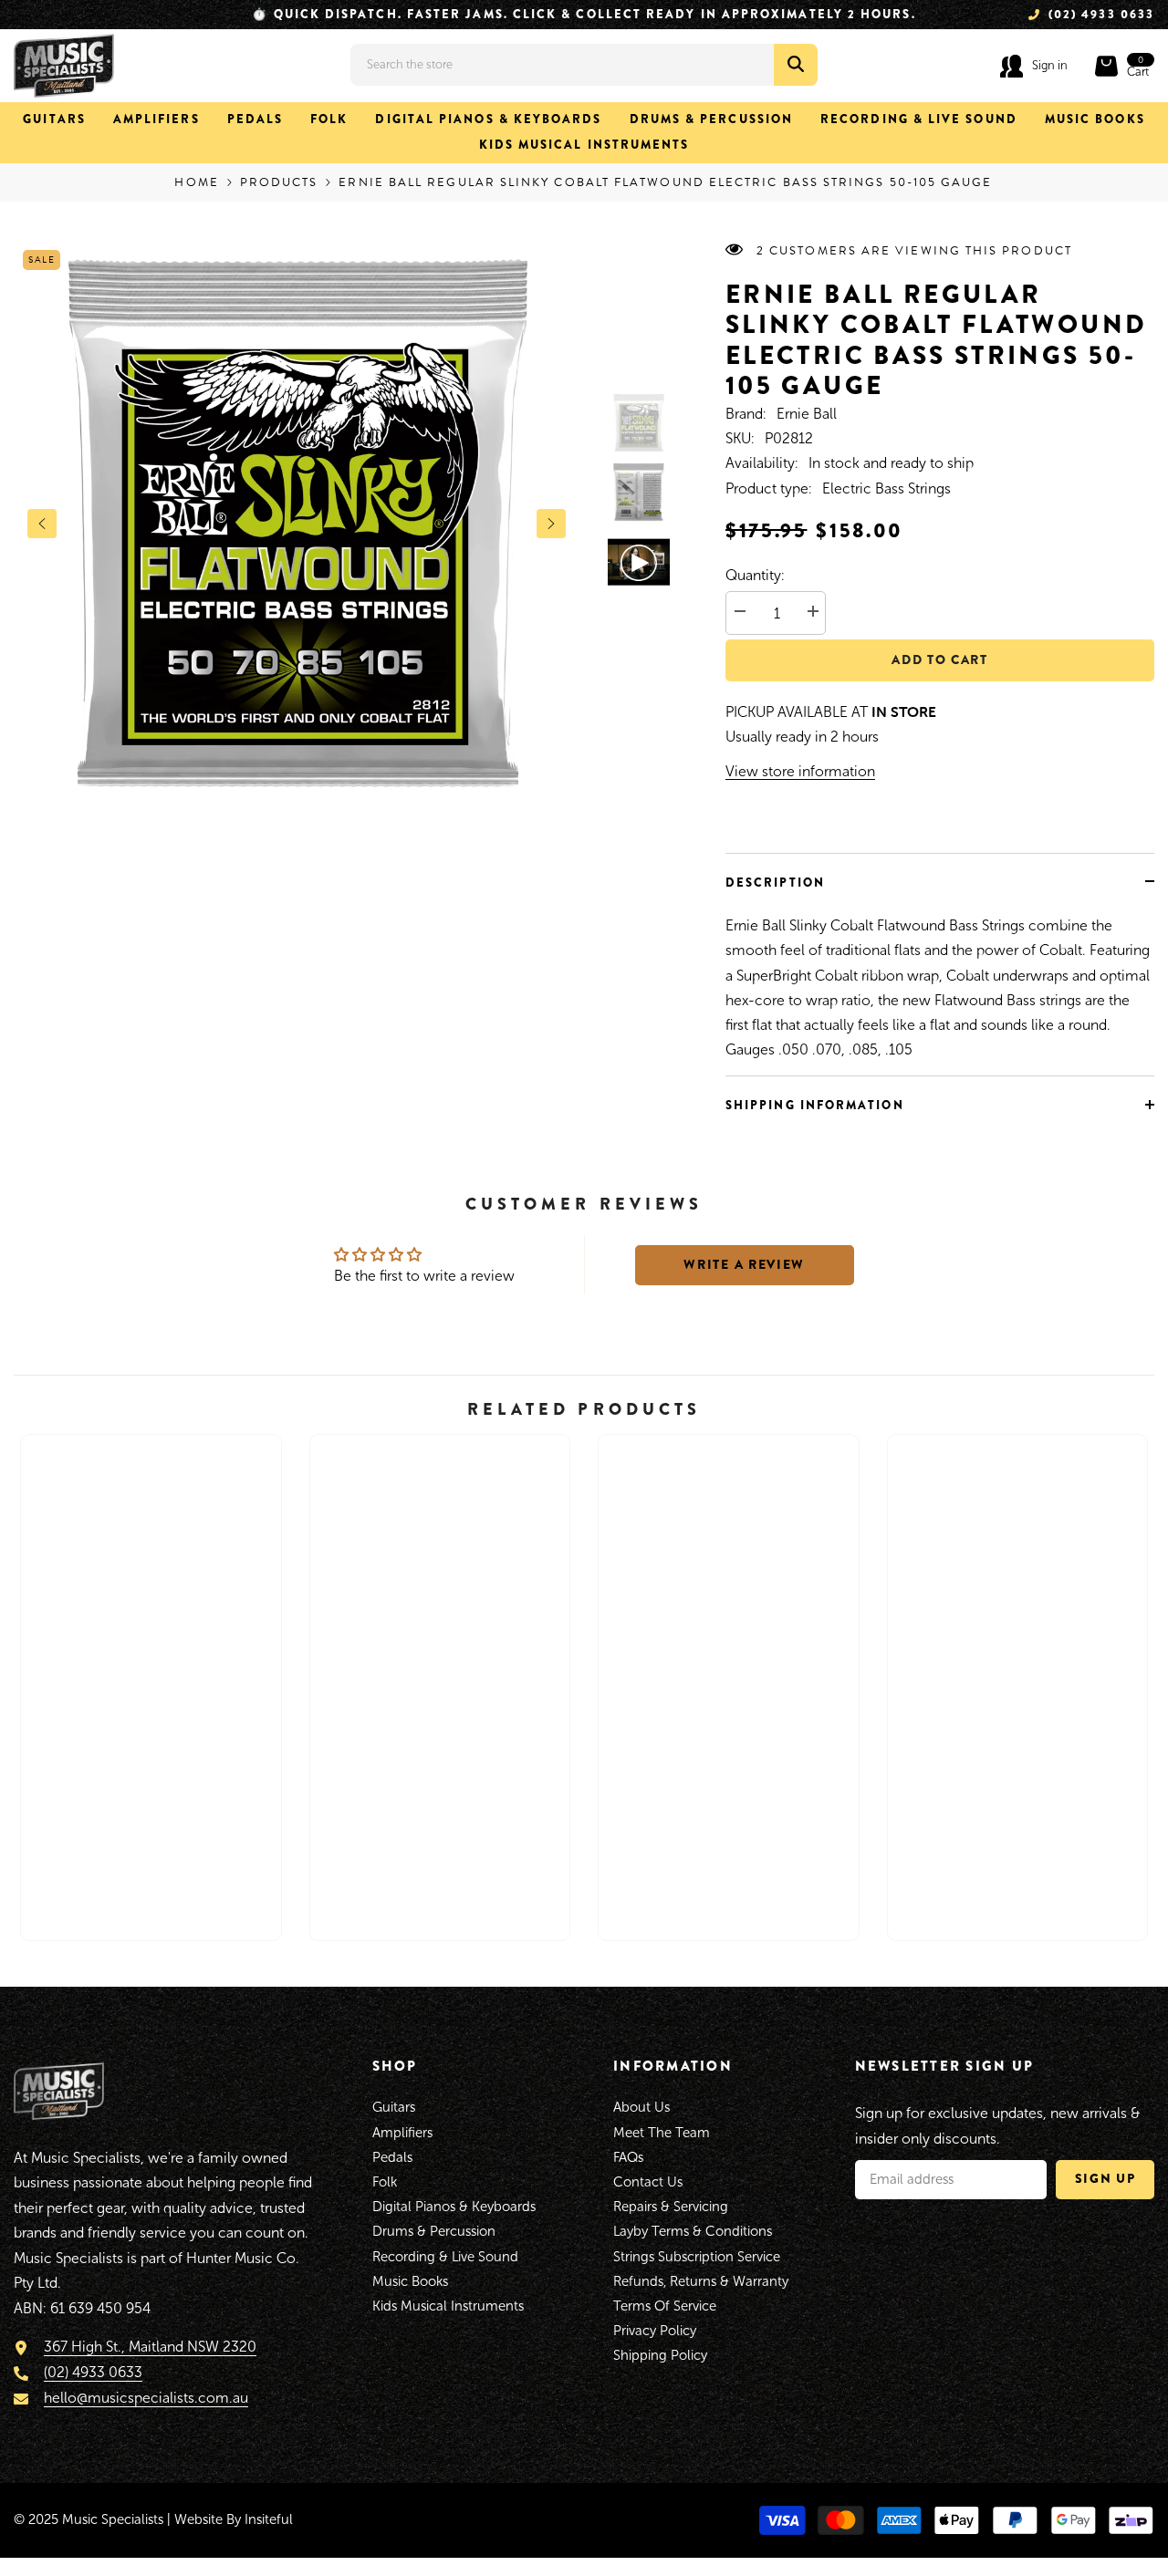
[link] (151, 1859)
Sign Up (1105, 2178)
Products (279, 182)
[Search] (584, 65)
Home (196, 182)
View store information (800, 771)
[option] (297, 524)
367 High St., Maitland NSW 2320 (150, 2347)
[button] (42, 524)
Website (198, 2519)
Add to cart (939, 660)
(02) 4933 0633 (93, 2372)
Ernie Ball (807, 414)
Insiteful (269, 2519)
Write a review (744, 1264)
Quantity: (755, 575)
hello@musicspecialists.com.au (146, 2398)
